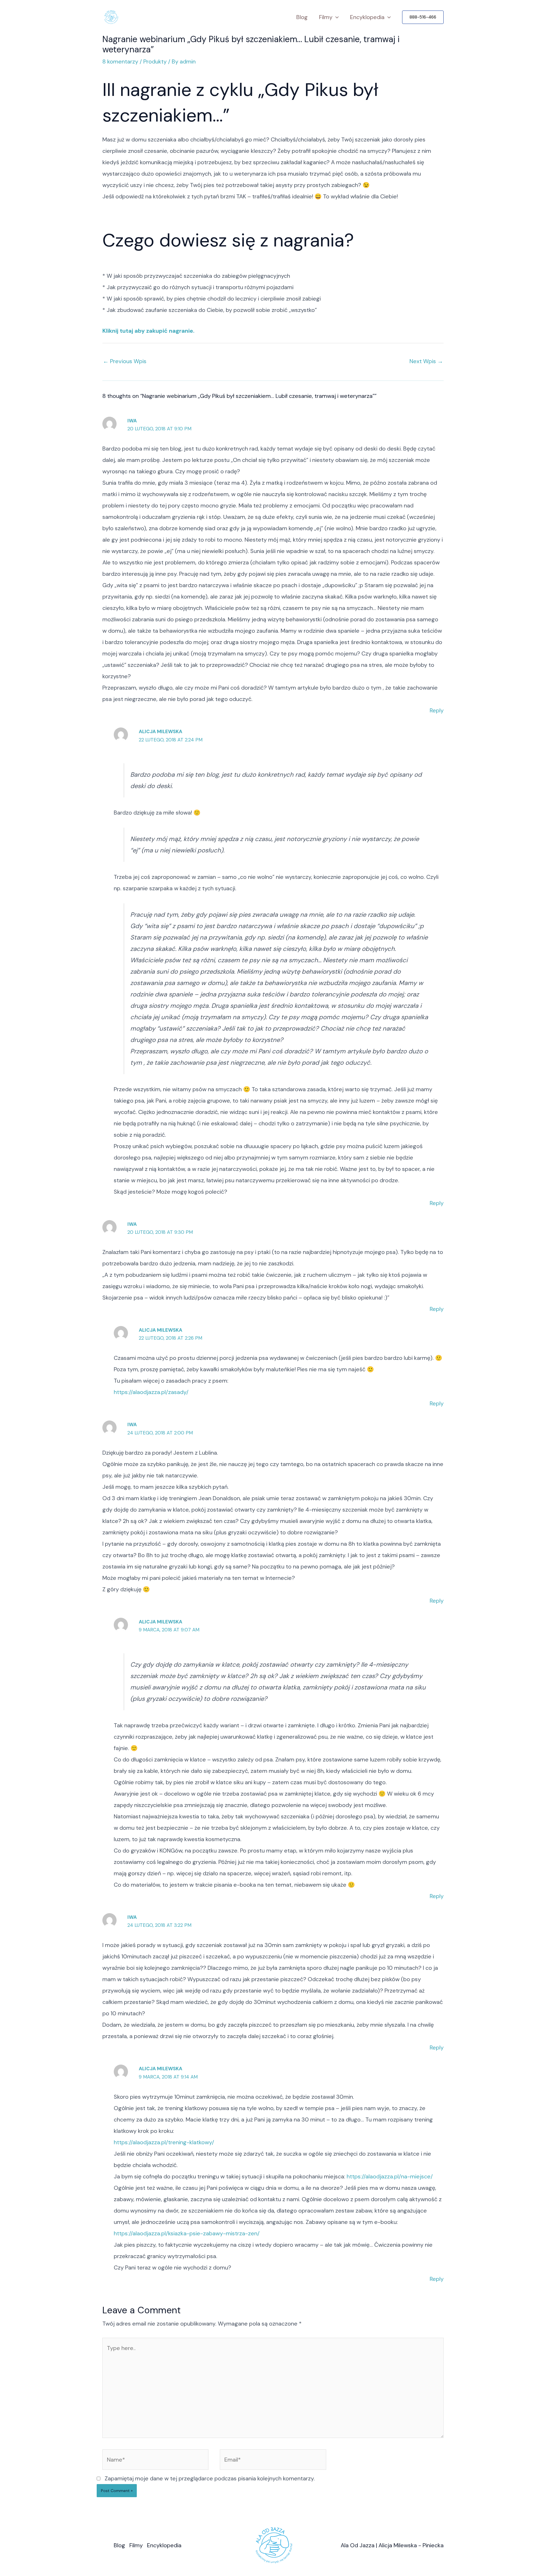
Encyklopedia (367, 17)
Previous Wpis (125, 361)
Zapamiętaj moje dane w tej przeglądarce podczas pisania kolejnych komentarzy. (210, 2478)
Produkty (155, 61)
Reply (437, 710)
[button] (423, 17)
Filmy (326, 17)
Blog (302, 17)
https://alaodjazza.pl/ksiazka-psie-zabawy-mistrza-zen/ (187, 2233)
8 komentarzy (120, 61)
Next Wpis (426, 361)
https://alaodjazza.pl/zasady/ (151, 1392)
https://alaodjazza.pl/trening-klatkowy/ (164, 2142)
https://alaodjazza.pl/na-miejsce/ (390, 2176)
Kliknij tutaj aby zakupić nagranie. (148, 331)
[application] (336, 17)
